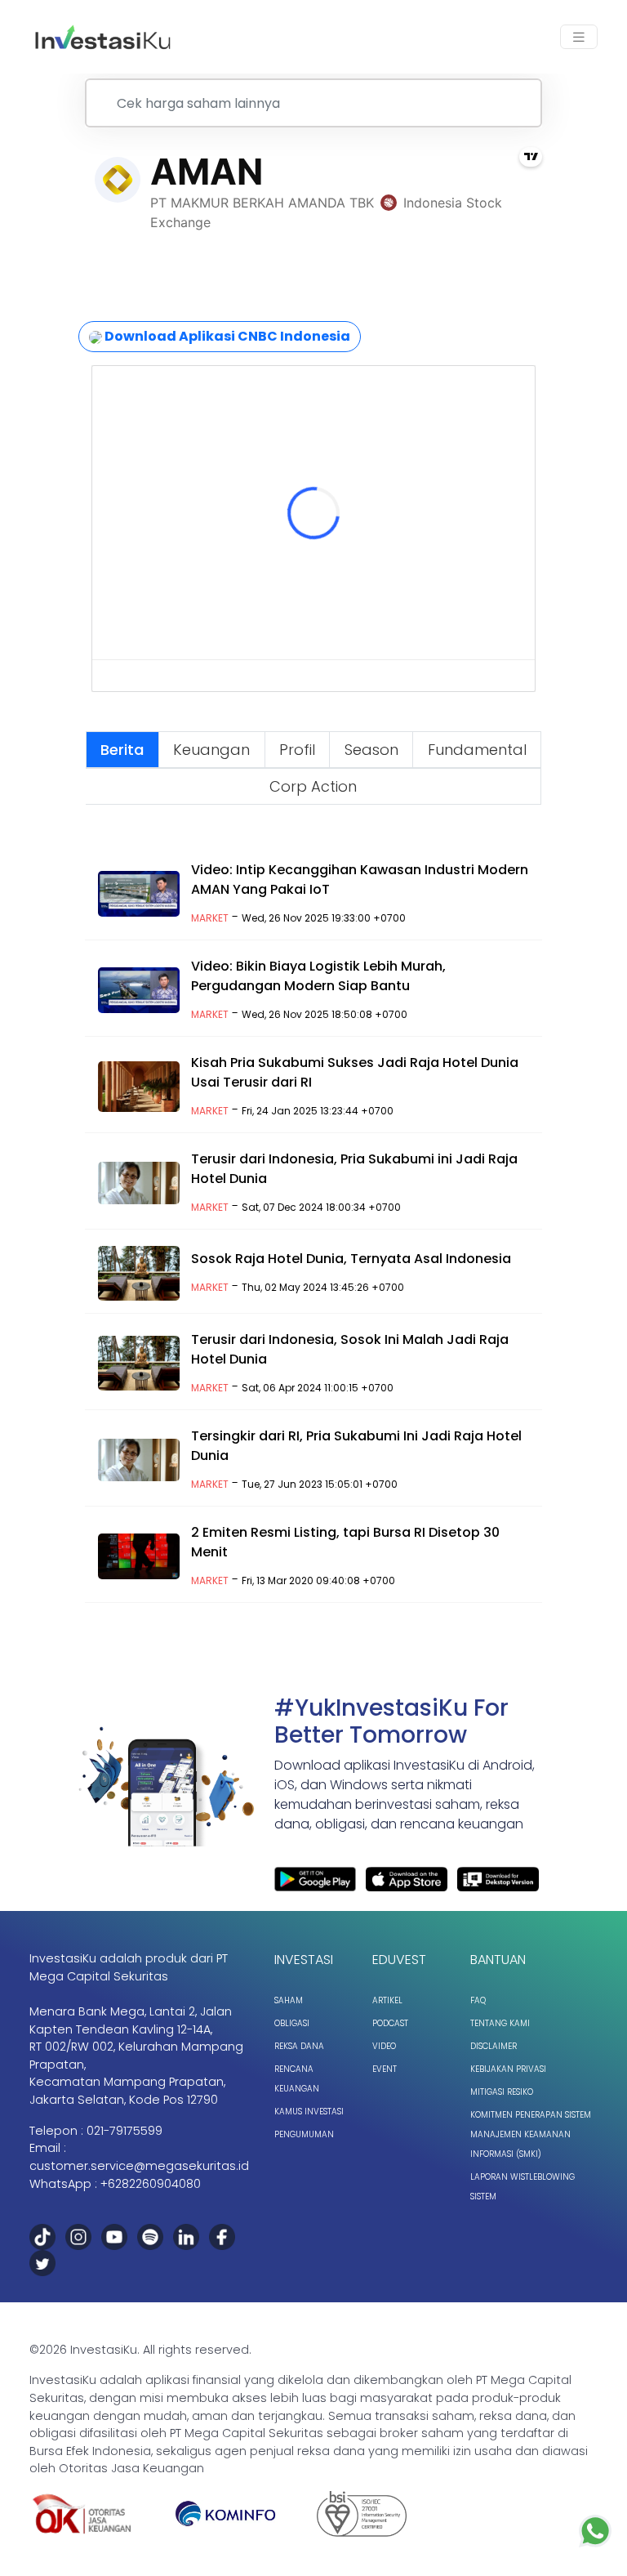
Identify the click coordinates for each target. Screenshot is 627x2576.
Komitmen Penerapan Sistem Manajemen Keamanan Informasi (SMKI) (531, 2134)
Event (385, 2069)
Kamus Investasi (309, 2112)
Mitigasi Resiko (502, 2092)
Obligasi (292, 2023)
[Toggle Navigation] (579, 37)
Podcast (390, 2023)
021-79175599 (125, 2131)
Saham (289, 2000)
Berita (122, 750)
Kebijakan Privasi (508, 2069)
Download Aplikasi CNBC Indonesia (226, 336)
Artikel (387, 2000)
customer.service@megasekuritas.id (139, 2166)
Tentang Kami (500, 2023)
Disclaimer (494, 2046)
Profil (297, 750)
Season (371, 750)
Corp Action (313, 786)
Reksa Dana (299, 2046)
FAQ (478, 2000)
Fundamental (477, 750)
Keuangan (211, 750)
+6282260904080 (151, 2184)
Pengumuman (304, 2134)
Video (384, 2046)
